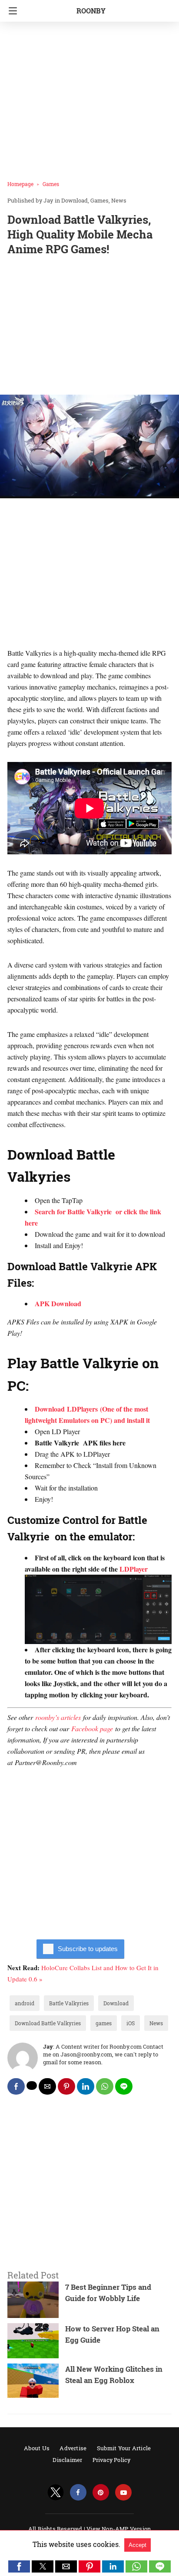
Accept (138, 2545)
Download (75, 200)
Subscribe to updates (88, 1949)
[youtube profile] (123, 2493)
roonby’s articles (58, 1717)
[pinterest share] (66, 2086)
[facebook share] (16, 2086)
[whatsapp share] (105, 2086)
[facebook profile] (78, 2493)
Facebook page (92, 1728)
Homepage (20, 184)
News (119, 200)
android (25, 2003)
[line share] (124, 2086)
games (104, 2023)
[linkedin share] (86, 2086)
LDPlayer (134, 1569)
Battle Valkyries (69, 2003)
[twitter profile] (56, 2493)
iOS (131, 2023)
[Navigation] (11, 11)
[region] (89, 327)
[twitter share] (32, 2086)
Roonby (91, 11)
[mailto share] (47, 2086)
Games (51, 184)
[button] (19, 2566)
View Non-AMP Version (119, 2529)
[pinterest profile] (101, 2493)
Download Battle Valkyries (48, 2023)
